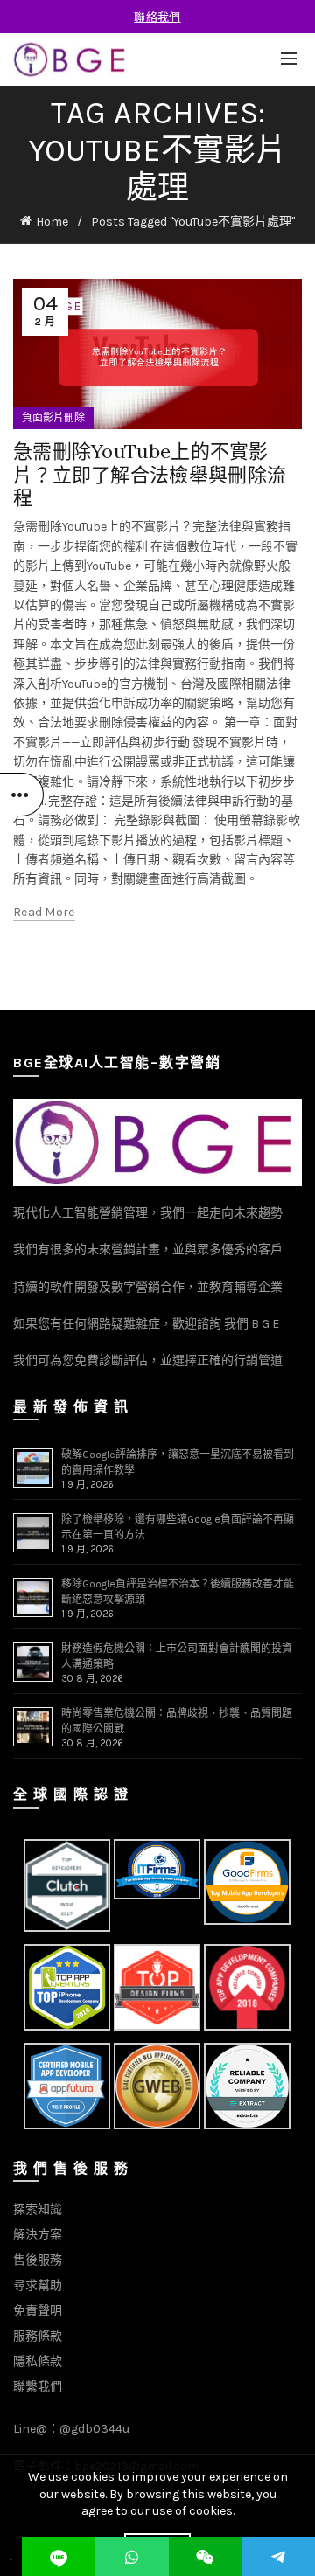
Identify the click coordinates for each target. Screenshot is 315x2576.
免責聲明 (38, 2311)
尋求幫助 (38, 2285)
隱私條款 (38, 2361)
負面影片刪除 (53, 418)
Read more (44, 912)
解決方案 (38, 2235)
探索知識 (38, 2209)
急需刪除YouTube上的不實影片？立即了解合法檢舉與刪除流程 (150, 474)
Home (52, 222)
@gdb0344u (94, 2429)
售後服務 (38, 2260)
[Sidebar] (22, 795)
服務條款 (38, 2336)
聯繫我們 (38, 2387)
